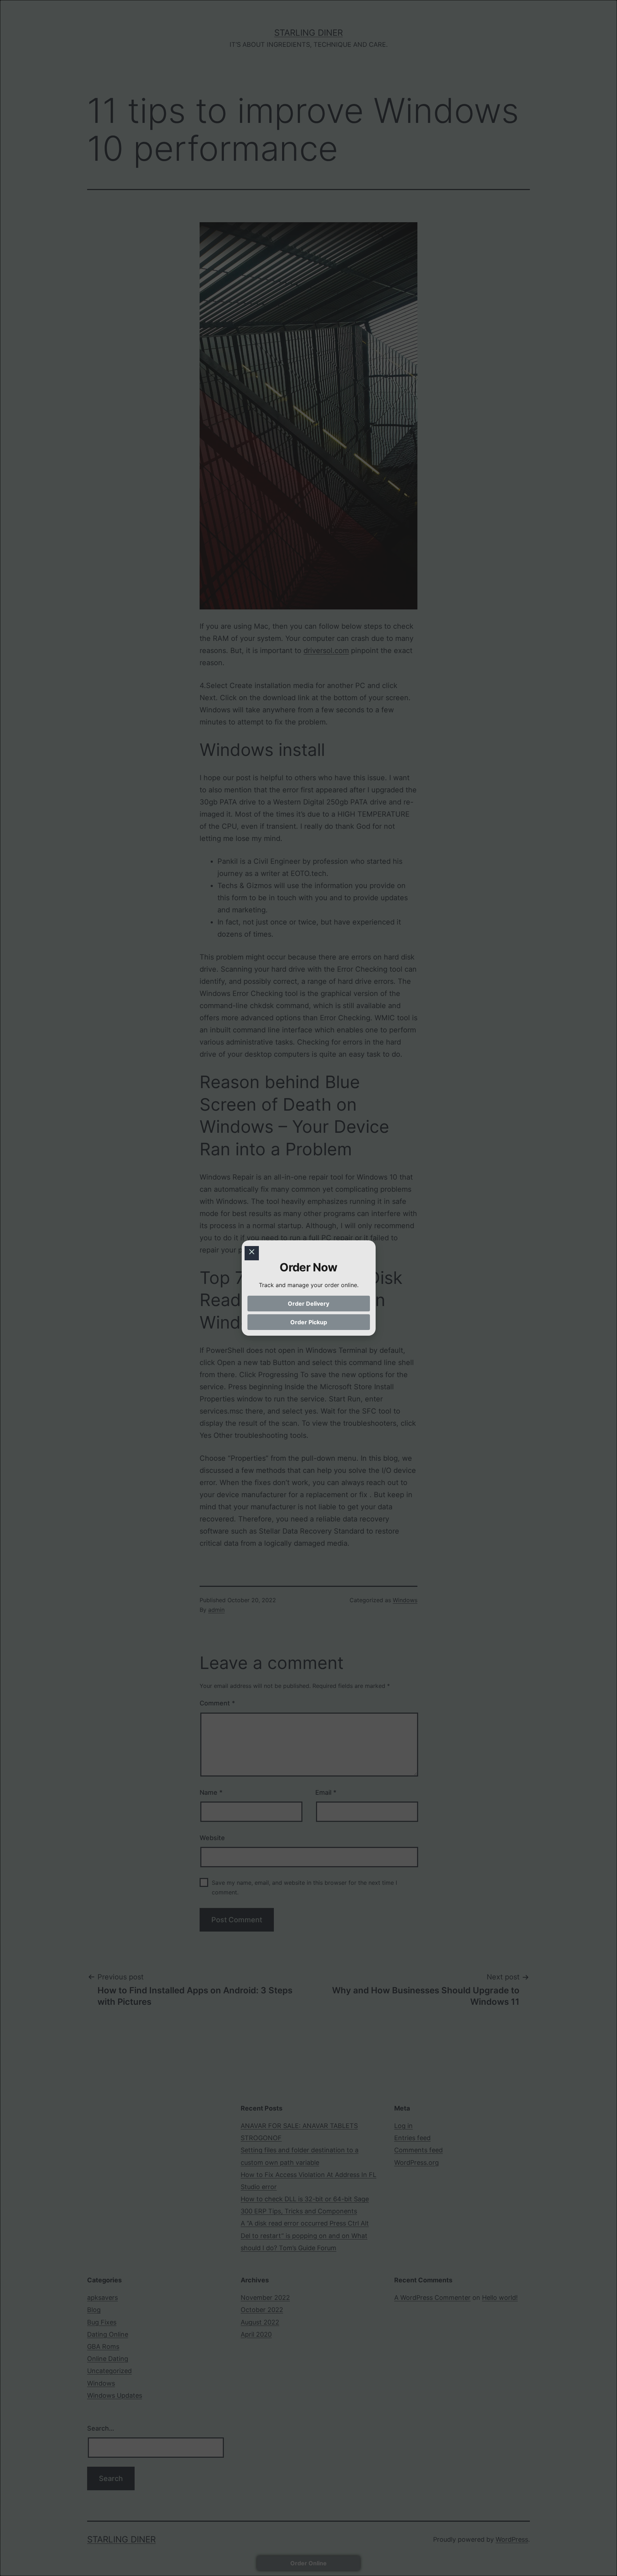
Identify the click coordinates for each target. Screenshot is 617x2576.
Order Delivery (308, 1304)
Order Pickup (309, 1322)
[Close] (252, 1253)
